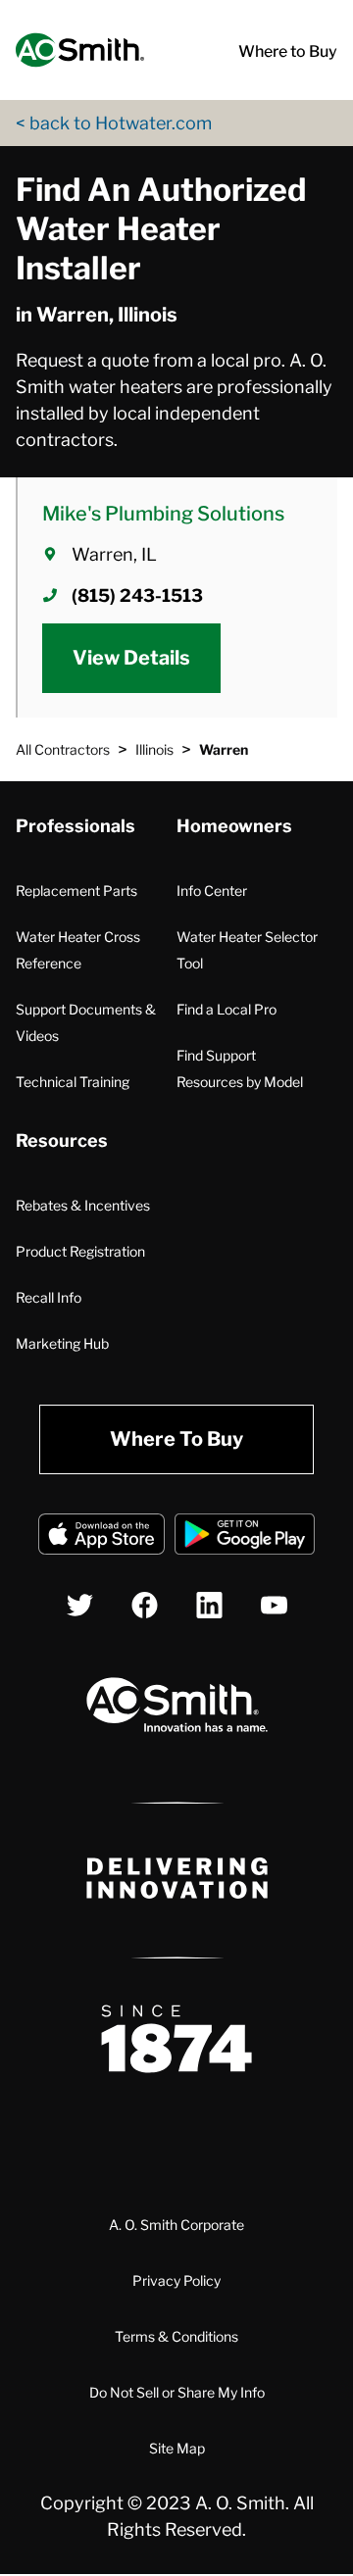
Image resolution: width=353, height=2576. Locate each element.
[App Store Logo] (101, 1537)
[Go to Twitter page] (80, 1605)
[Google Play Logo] (245, 1537)
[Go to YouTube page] (274, 1605)
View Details (131, 658)
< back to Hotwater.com (114, 123)
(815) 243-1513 (137, 595)
